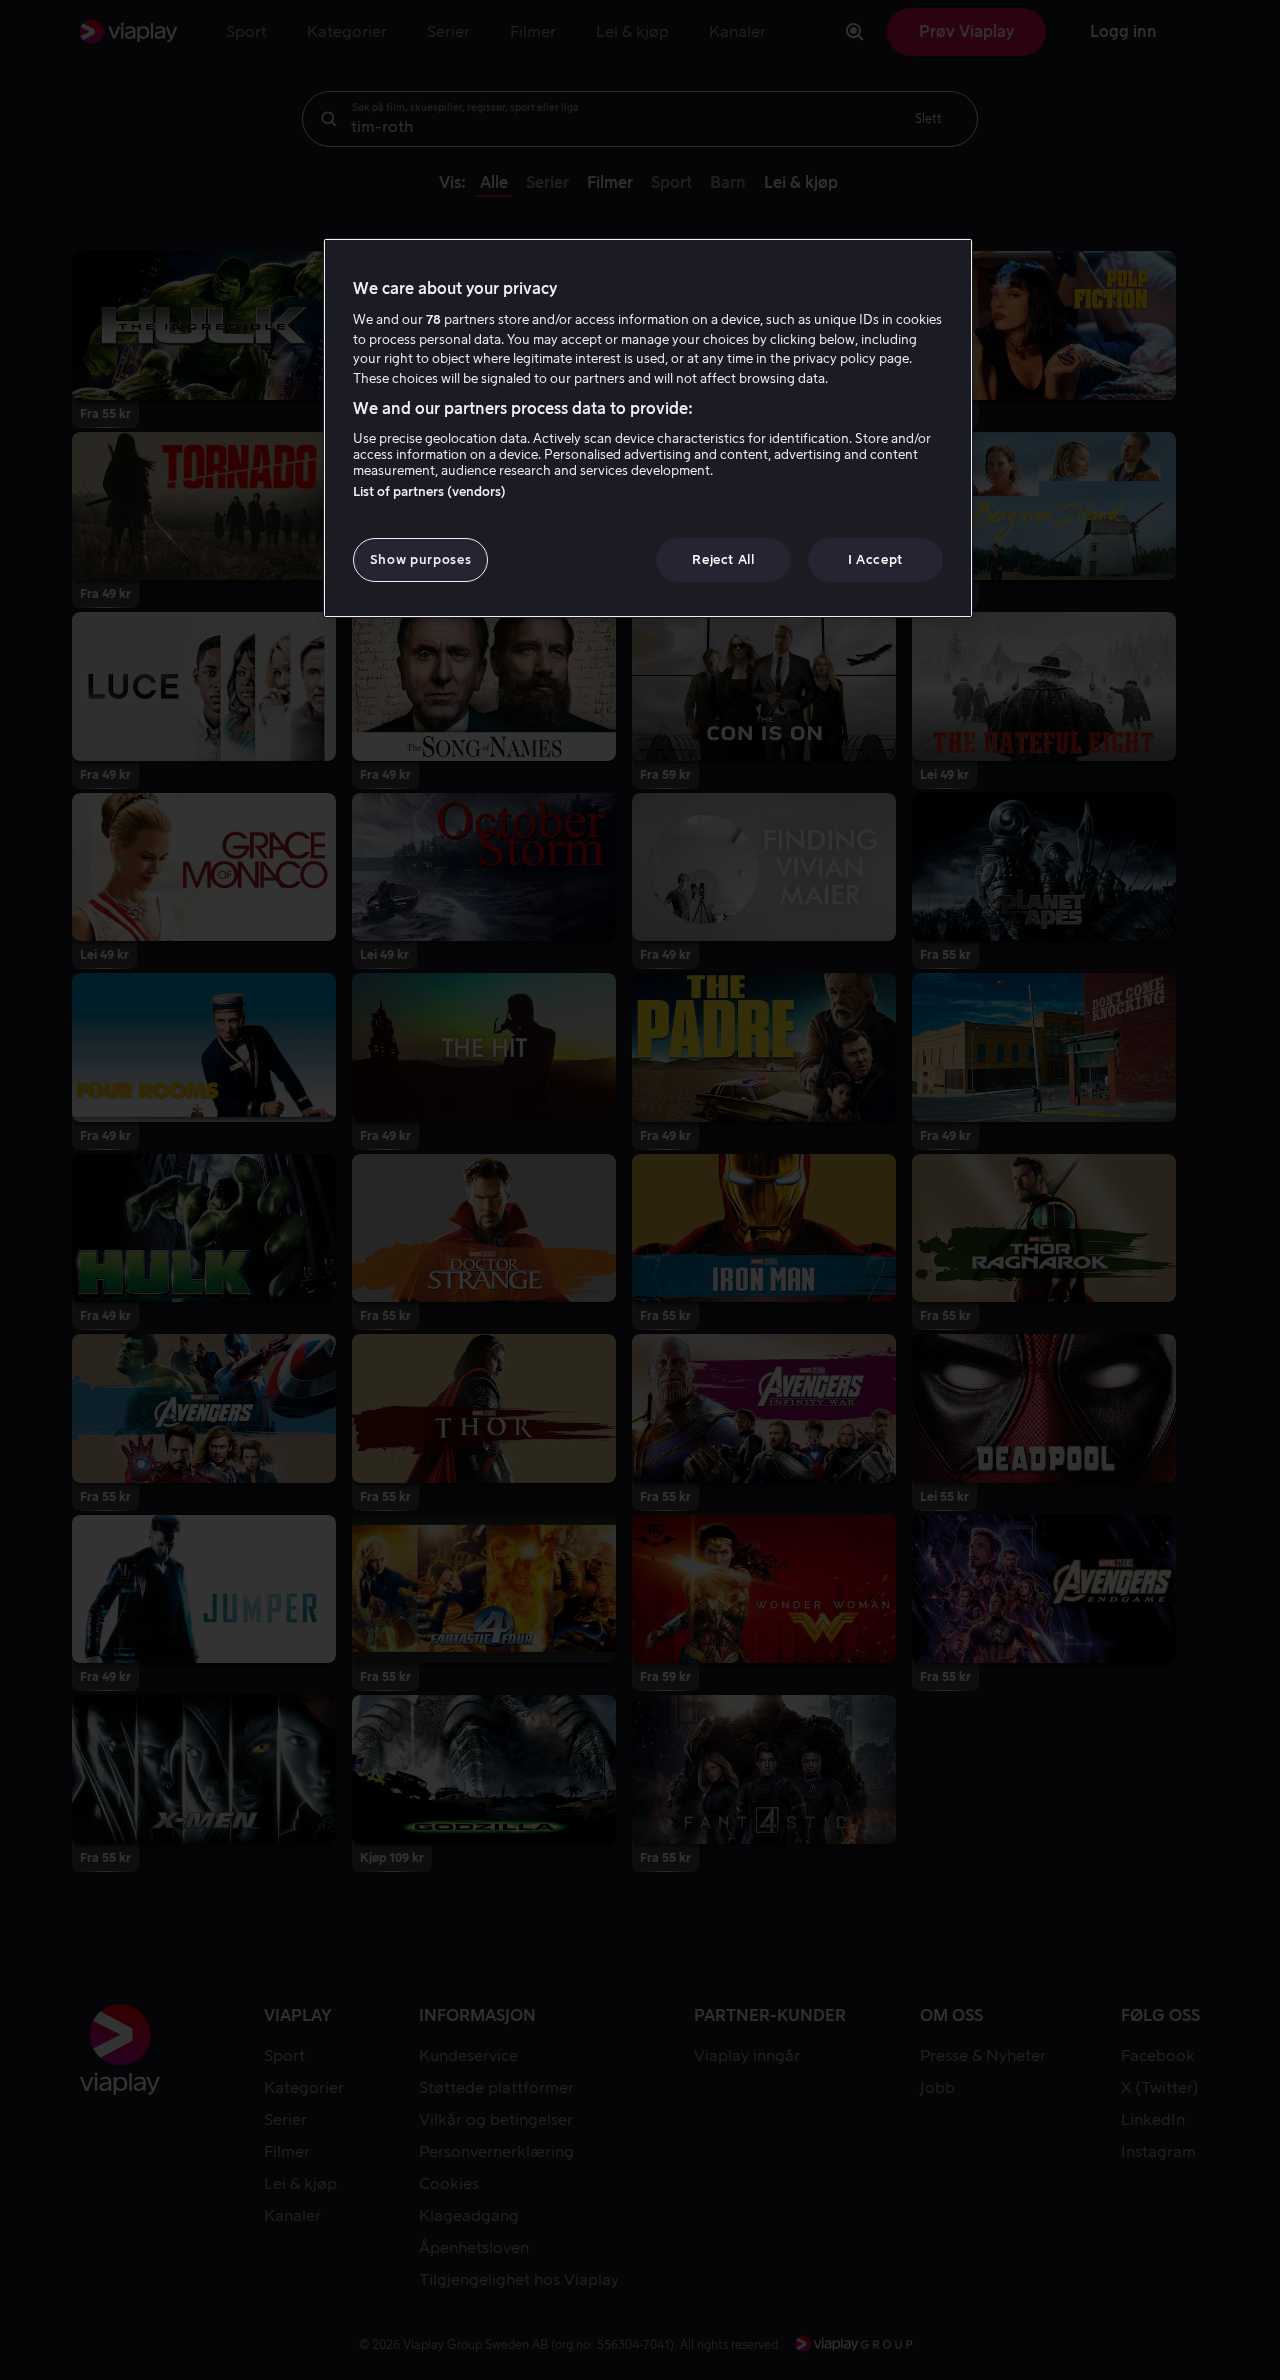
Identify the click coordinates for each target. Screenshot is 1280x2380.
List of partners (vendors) (429, 491)
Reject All (723, 559)
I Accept (875, 559)
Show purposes (420, 559)
